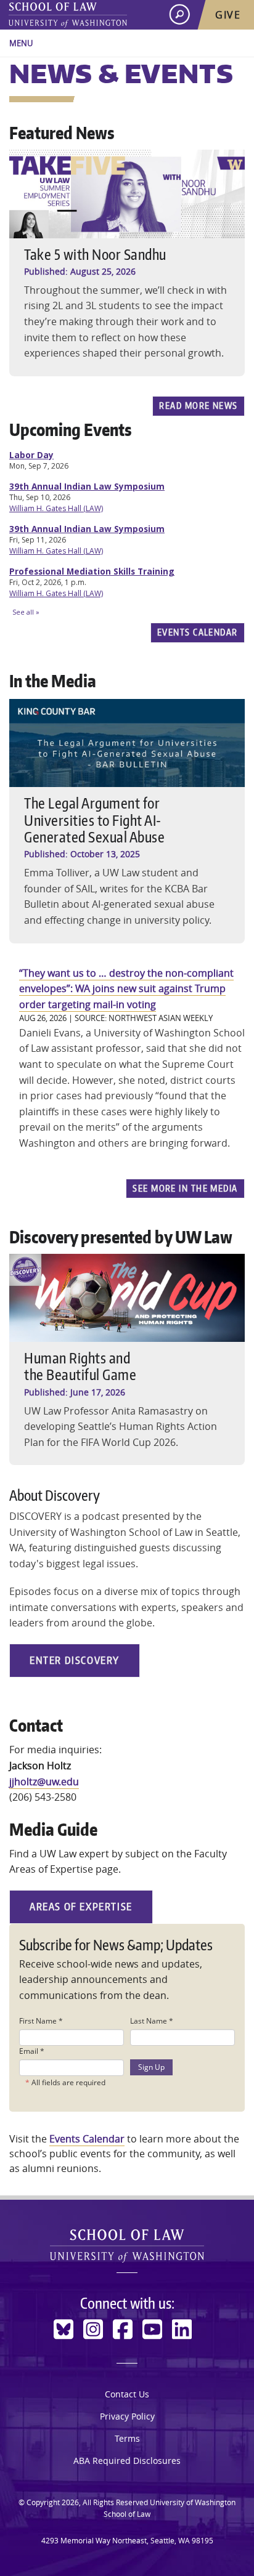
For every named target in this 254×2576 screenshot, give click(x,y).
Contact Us (127, 2394)
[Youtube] (152, 2329)
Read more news (198, 405)
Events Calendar (198, 632)
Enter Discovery (75, 1660)
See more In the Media (185, 1188)
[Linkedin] (182, 2329)
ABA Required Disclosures (127, 2461)
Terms (127, 2438)
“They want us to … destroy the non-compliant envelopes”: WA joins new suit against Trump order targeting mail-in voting (126, 989)
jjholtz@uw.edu (44, 1782)
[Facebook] (123, 2329)
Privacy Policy (127, 2416)
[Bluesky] (63, 2329)
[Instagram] (93, 2329)
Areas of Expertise (81, 1907)
